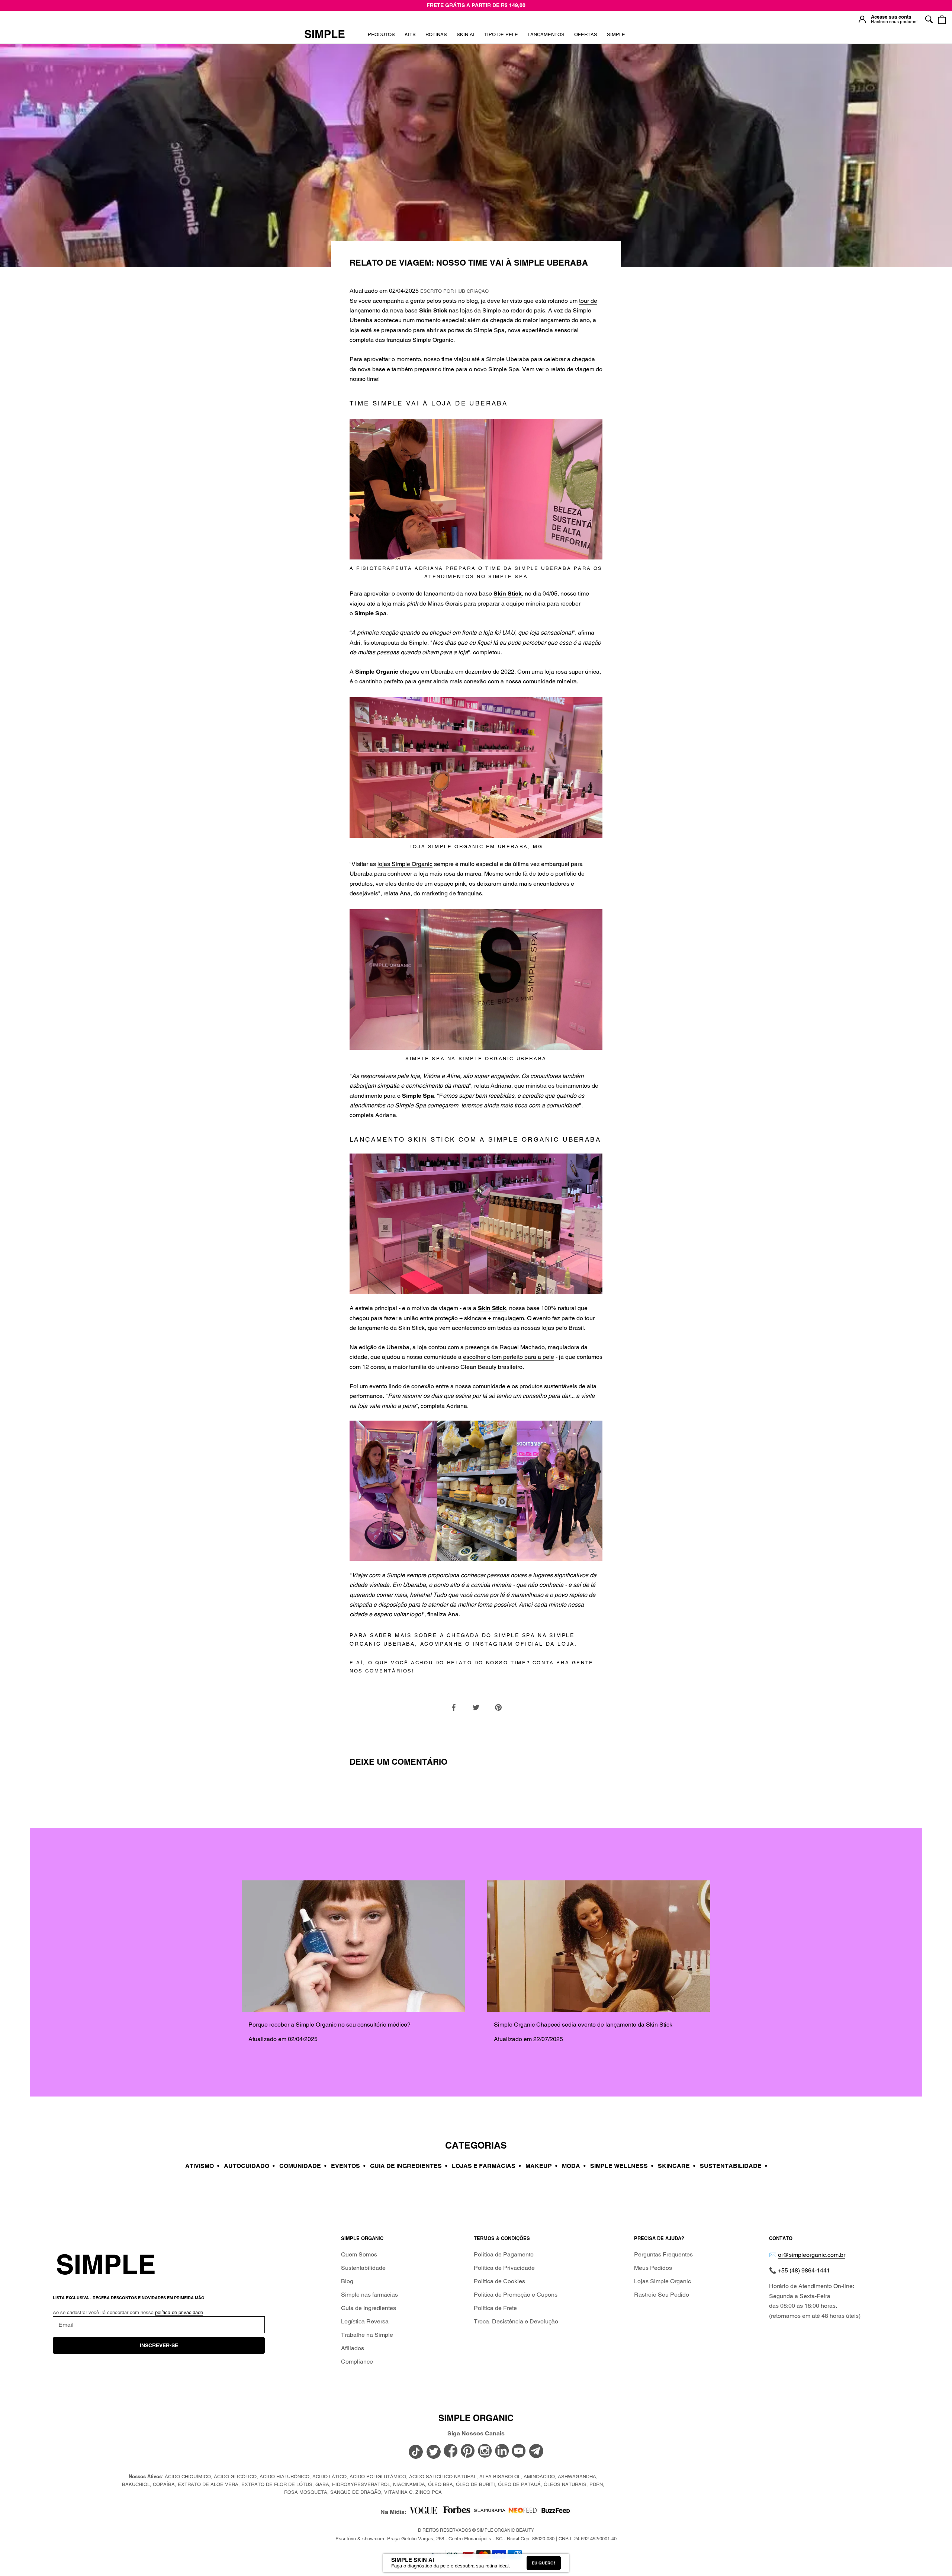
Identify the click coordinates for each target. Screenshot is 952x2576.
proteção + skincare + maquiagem (479, 1318)
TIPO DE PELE (501, 37)
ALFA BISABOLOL (500, 2476)
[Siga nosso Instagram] (485, 2451)
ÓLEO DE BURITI (475, 2484)
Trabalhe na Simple (367, 2335)
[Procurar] (929, 19)
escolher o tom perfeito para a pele (509, 1357)
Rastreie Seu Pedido (662, 2295)
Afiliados (353, 2348)
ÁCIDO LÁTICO (329, 2476)
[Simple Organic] (325, 35)
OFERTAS (586, 37)
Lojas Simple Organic (662, 2281)
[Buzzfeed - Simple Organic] (556, 2512)
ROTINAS (436, 34)
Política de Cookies (499, 2281)
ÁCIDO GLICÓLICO (235, 2476)
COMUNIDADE (303, 2166)
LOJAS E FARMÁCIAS (486, 2166)
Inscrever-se (159, 2345)
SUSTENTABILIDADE (734, 2166)
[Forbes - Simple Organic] (456, 2512)
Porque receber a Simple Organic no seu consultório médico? (329, 2025)
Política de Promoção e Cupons (516, 2295)
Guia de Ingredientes (369, 2308)
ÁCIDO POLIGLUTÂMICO (378, 2476)
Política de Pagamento (504, 2254)
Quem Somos (359, 2254)
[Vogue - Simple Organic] (423, 2512)
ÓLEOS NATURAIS (565, 2484)
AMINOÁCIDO (539, 2476)
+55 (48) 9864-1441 (804, 2270)
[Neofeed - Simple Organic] (523, 2512)
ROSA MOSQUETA (306, 2492)
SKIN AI (466, 37)
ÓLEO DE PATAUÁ (519, 2484)
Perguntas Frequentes (663, 2254)
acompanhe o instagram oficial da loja (498, 1644)
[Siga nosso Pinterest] (468, 2451)
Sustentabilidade (363, 2268)
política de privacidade (179, 2312)
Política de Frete (495, 2308)
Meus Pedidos (653, 2268)
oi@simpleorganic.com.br (812, 2255)
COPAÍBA (164, 2484)
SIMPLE (616, 34)
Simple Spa (489, 330)
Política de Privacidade (504, 2268)
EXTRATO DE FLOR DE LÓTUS (277, 2484)
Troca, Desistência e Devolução (516, 2321)
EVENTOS (348, 2166)
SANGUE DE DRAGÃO (356, 2492)
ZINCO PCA (429, 2492)
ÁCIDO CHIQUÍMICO (188, 2476)
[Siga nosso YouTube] (519, 2451)
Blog (347, 2281)
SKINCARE (677, 2166)
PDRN (596, 2484)
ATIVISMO (202, 2166)
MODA (574, 2166)
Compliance (357, 2362)
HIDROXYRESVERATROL (361, 2484)
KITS (410, 37)
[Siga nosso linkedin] (502, 2451)
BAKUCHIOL (136, 2484)
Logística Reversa (365, 2321)
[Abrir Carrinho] (942, 19)
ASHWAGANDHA (577, 2476)
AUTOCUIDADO (249, 2166)
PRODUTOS (381, 34)
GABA (322, 2484)
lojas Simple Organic (405, 864)
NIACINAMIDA (409, 2484)
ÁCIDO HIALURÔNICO (284, 2476)
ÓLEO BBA (440, 2484)
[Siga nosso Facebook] (451, 2451)
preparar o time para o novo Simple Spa (467, 369)
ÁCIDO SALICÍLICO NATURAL (443, 2476)
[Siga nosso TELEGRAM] (536, 2452)
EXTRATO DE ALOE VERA (208, 2484)
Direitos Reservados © (476, 2530)
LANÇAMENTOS (546, 37)
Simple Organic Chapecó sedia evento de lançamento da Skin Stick (583, 2025)
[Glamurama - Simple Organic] (490, 2512)
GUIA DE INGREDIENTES (409, 2166)
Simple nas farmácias (369, 2295)
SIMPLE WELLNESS (622, 2166)
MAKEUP (541, 2166)
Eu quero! (543, 2563)
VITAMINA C (398, 2492)
